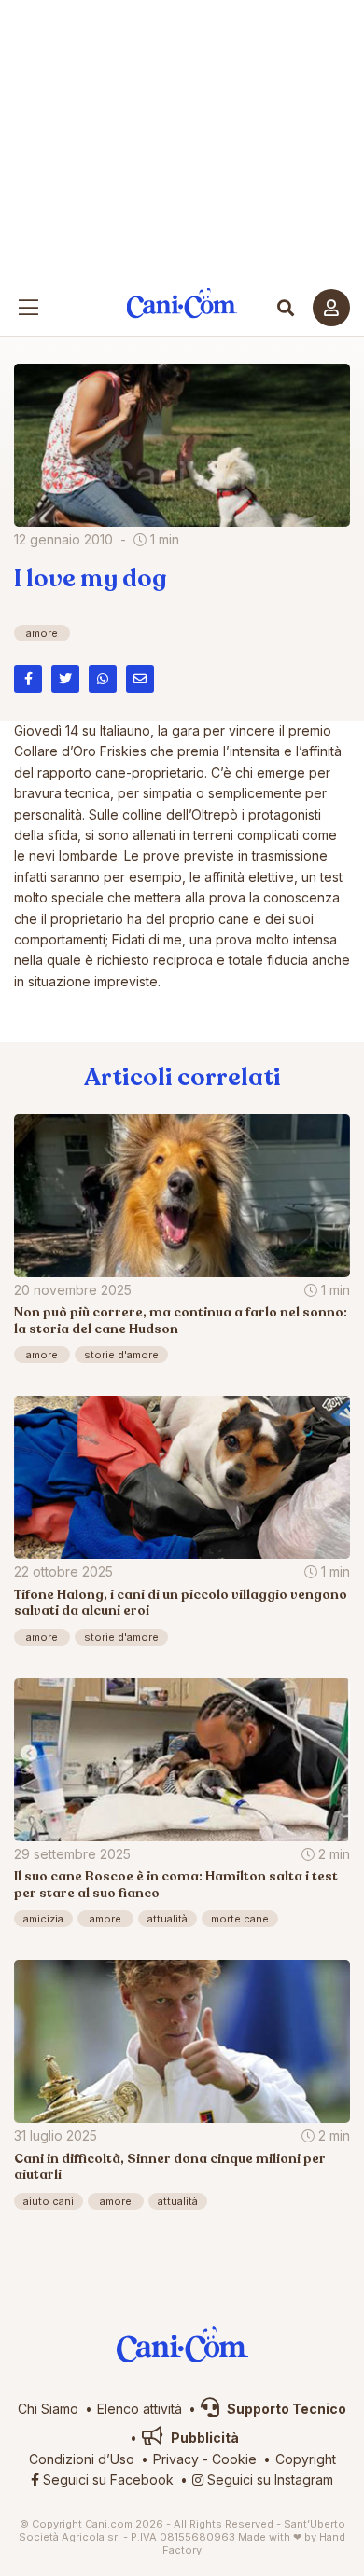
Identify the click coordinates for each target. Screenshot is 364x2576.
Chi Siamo (48, 2409)
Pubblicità (203, 2438)
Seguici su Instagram (268, 2480)
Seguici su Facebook (106, 2480)
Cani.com (182, 303)
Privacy (176, 2459)
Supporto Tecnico (285, 2409)
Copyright (306, 2459)
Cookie (234, 2459)
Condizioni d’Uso (82, 2459)
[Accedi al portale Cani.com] (331, 308)
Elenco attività (140, 2409)
